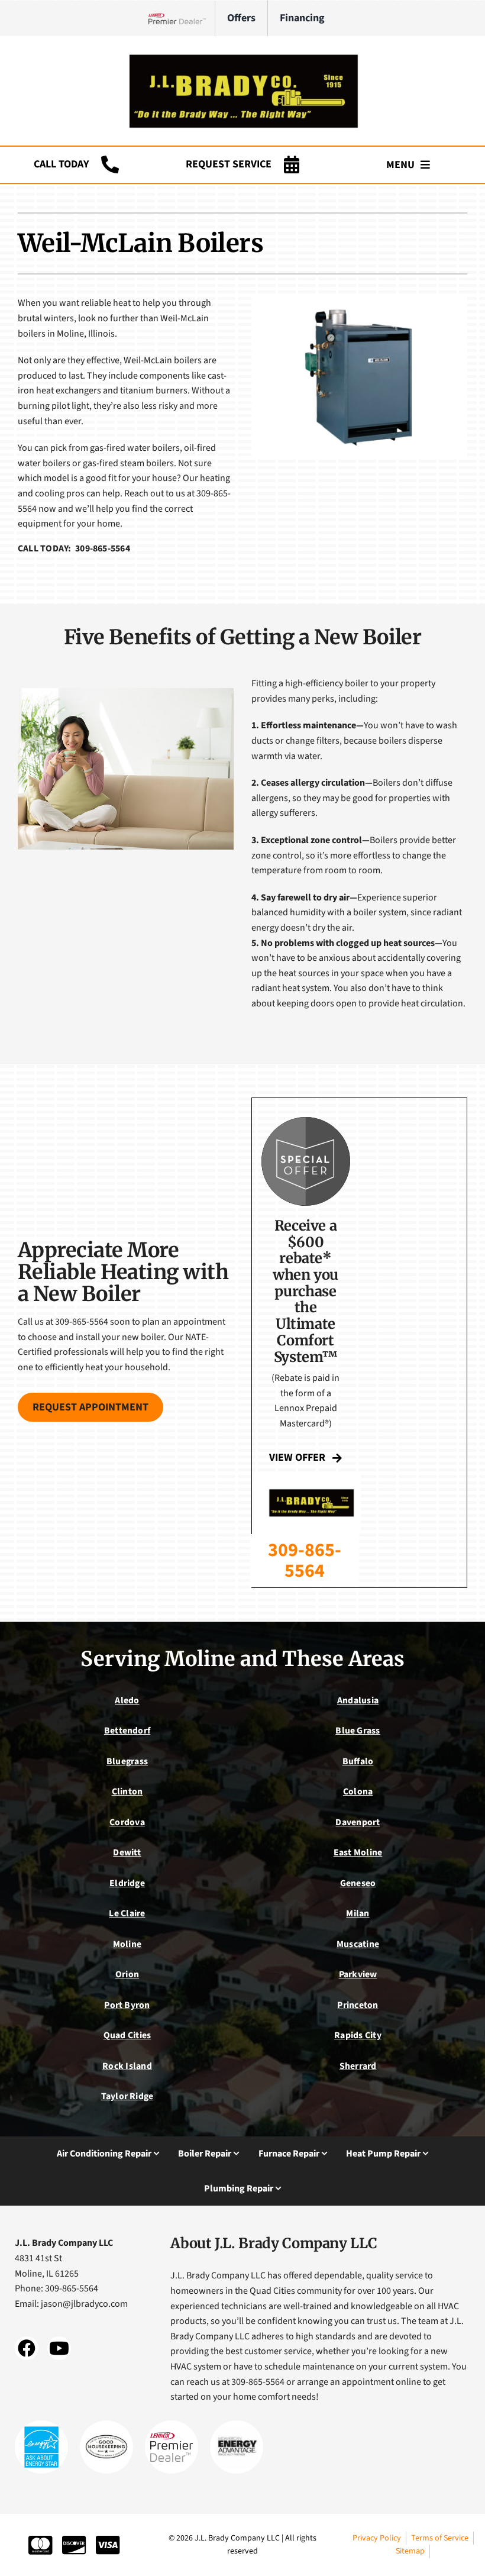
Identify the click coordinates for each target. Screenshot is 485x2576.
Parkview (358, 1974)
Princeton (358, 2005)
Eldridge (127, 1883)
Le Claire (127, 1913)
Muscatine (358, 1944)
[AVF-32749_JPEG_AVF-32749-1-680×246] (242, 53)
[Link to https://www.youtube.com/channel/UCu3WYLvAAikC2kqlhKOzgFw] (59, 2348)
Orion (127, 1974)
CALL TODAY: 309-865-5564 (74, 548)
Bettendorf (127, 1731)
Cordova (127, 1822)
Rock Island (127, 2066)
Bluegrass (127, 1761)
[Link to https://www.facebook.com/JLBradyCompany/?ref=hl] (27, 2348)
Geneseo (358, 1883)
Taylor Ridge (127, 2096)
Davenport (358, 1822)
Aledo (127, 1700)
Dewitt (127, 1852)
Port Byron (127, 2005)
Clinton (127, 1791)
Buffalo (358, 1761)
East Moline (358, 1852)
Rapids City (358, 2035)
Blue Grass (358, 1731)
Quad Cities (127, 2035)
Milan (358, 1913)
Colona (358, 1791)
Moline (127, 1944)
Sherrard (358, 2066)
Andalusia (358, 1700)
